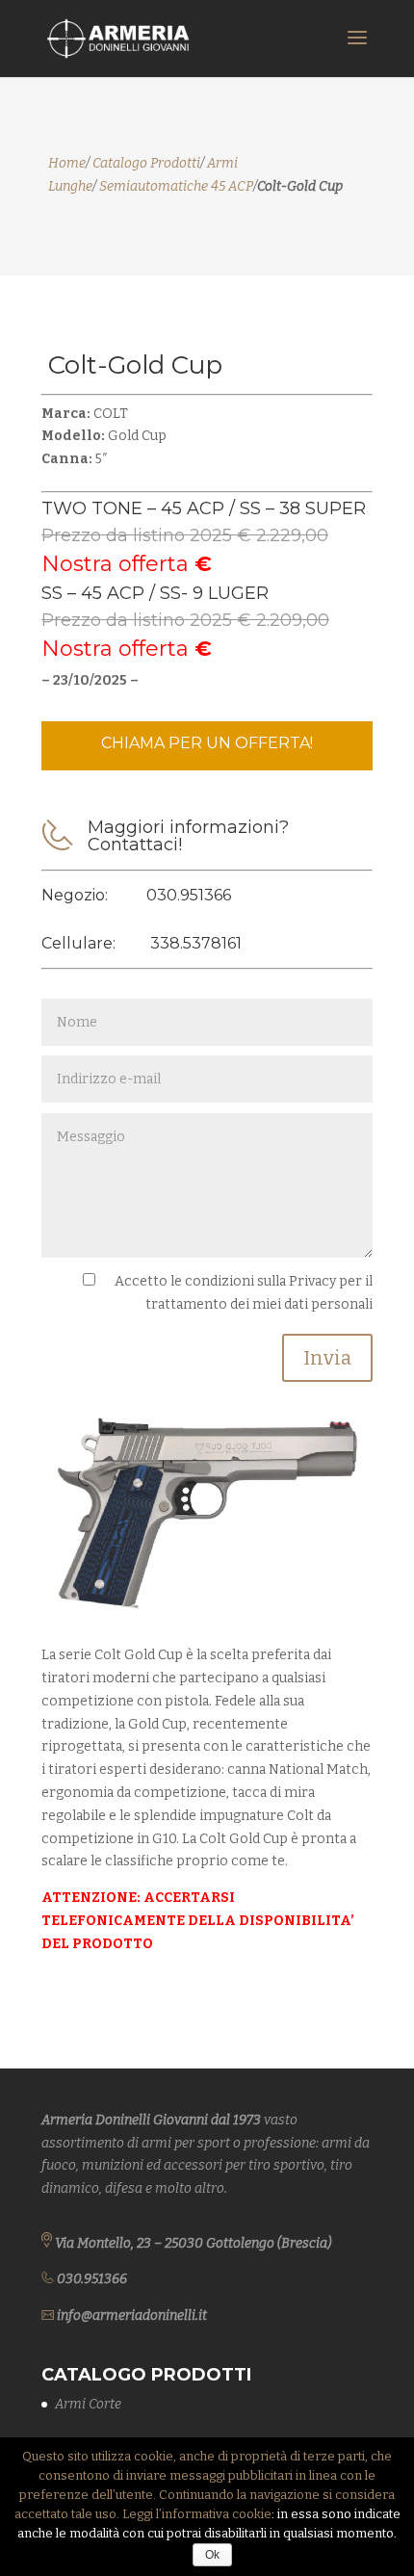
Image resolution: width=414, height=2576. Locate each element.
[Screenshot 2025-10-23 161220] (207, 1611)
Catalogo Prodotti (146, 163)
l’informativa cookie (214, 2514)
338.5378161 (196, 943)
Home (67, 163)
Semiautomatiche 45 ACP (176, 186)
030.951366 (189, 895)
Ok (212, 2555)
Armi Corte (88, 2404)
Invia (327, 1358)
